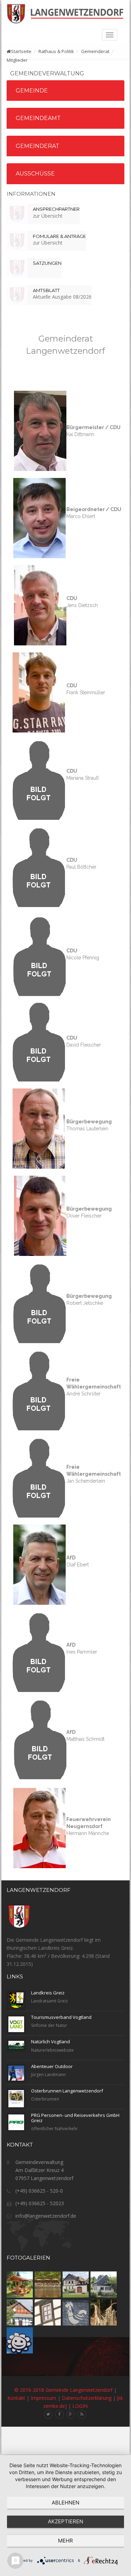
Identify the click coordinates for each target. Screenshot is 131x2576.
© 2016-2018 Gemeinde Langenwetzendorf (63, 2390)
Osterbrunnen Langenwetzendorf (67, 2091)
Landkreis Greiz (48, 1993)
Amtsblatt (46, 290)
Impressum (43, 2398)
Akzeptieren (65, 2521)
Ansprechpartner (56, 209)
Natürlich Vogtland (50, 2042)
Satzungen (47, 263)
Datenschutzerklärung (87, 2398)
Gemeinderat (38, 146)
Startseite (21, 51)
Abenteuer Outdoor (52, 2066)
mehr (65, 2541)
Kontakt (16, 2398)
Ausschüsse (35, 174)
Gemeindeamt (38, 118)
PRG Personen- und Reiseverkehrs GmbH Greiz (75, 2118)
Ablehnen (65, 2503)
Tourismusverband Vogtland (61, 2017)
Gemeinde (32, 91)
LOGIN (80, 2406)
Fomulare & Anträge (59, 236)
